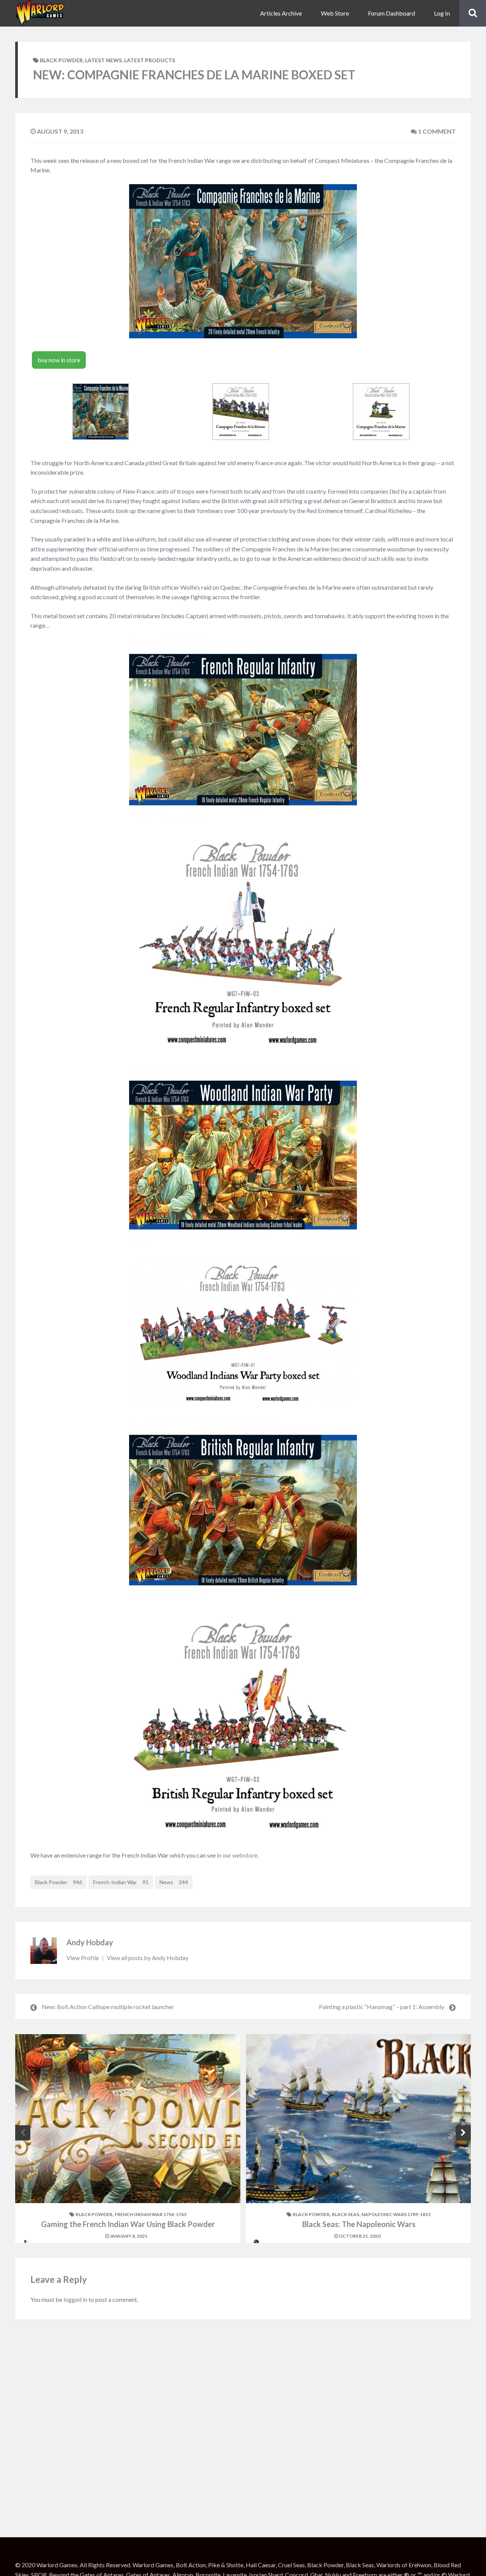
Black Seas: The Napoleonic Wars (359, 2224)
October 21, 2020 (359, 2236)
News (174, 1882)
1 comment (436, 131)
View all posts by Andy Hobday (148, 1958)
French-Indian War (121, 1882)
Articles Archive (281, 13)
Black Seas (346, 2214)
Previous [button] (23, 2133)
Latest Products (150, 60)
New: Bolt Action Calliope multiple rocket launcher (108, 2007)
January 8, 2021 (128, 2236)
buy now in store (59, 360)
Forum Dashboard (391, 13)
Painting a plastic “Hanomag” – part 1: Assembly (382, 2007)
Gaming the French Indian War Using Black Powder (128, 2224)
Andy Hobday (90, 1942)
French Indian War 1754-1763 (151, 2214)
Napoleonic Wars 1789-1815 (396, 2214)
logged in (75, 2299)
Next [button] (463, 2133)
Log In (442, 13)
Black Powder (61, 60)
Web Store (335, 13)
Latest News (103, 60)
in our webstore (237, 1855)
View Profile (83, 1958)
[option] (128, 2139)
